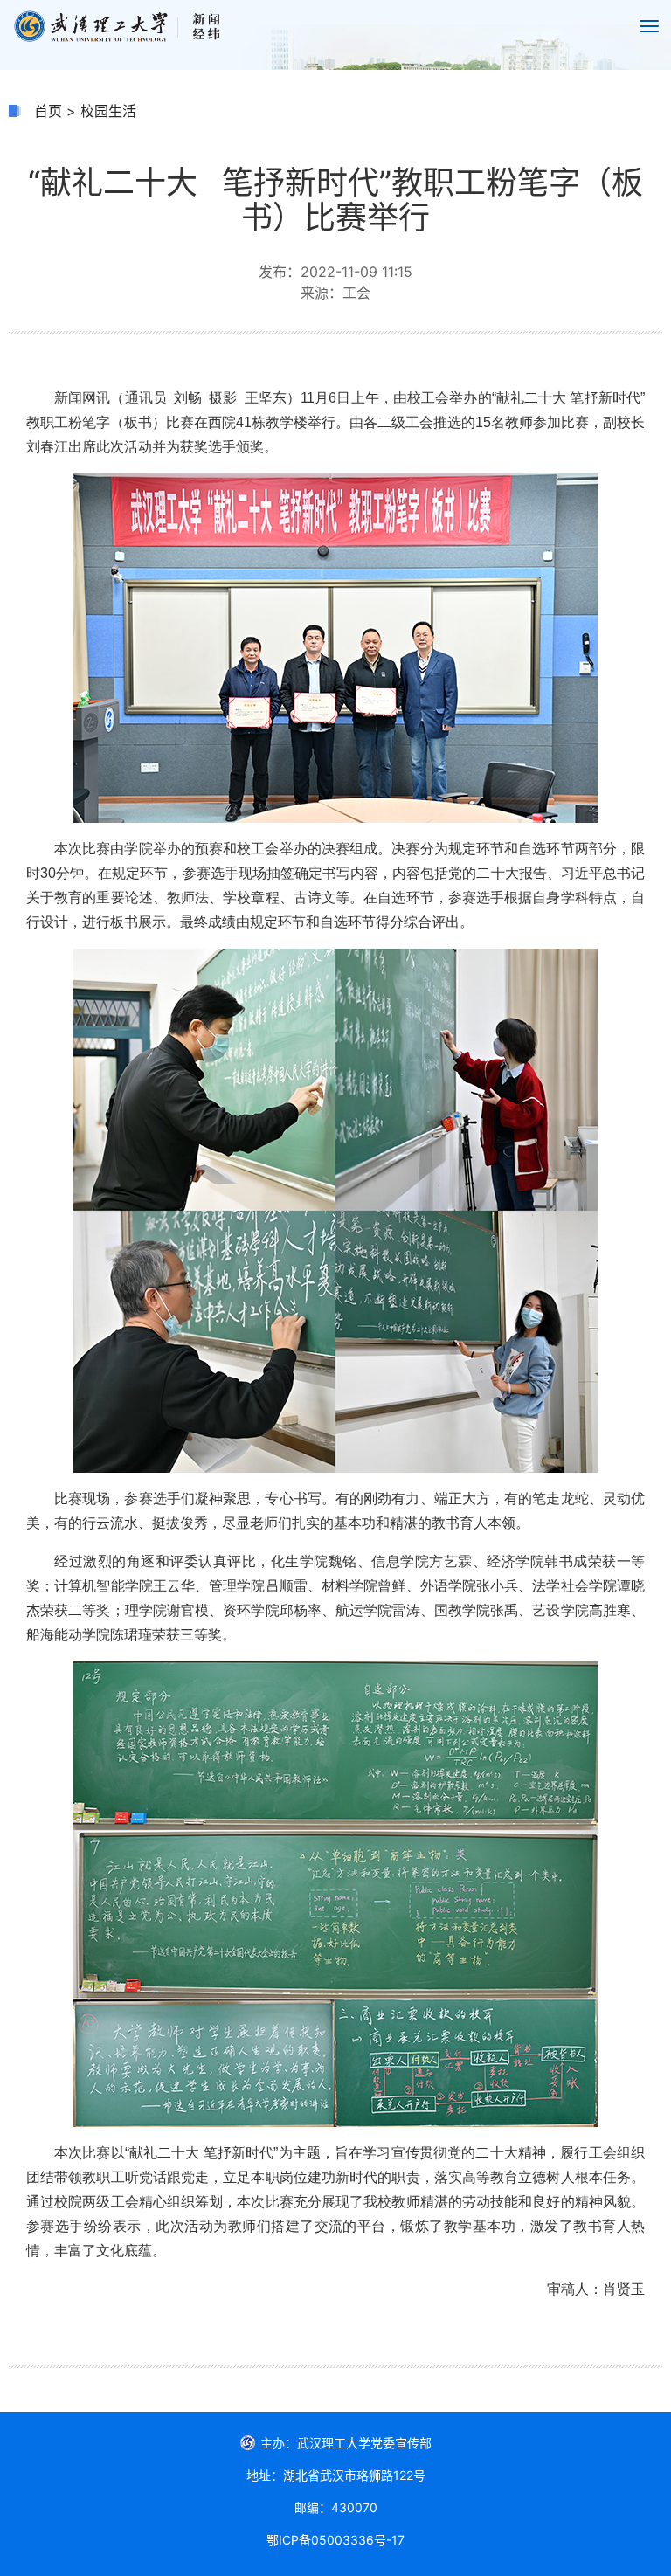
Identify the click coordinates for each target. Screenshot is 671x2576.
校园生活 (108, 111)
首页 (48, 111)
